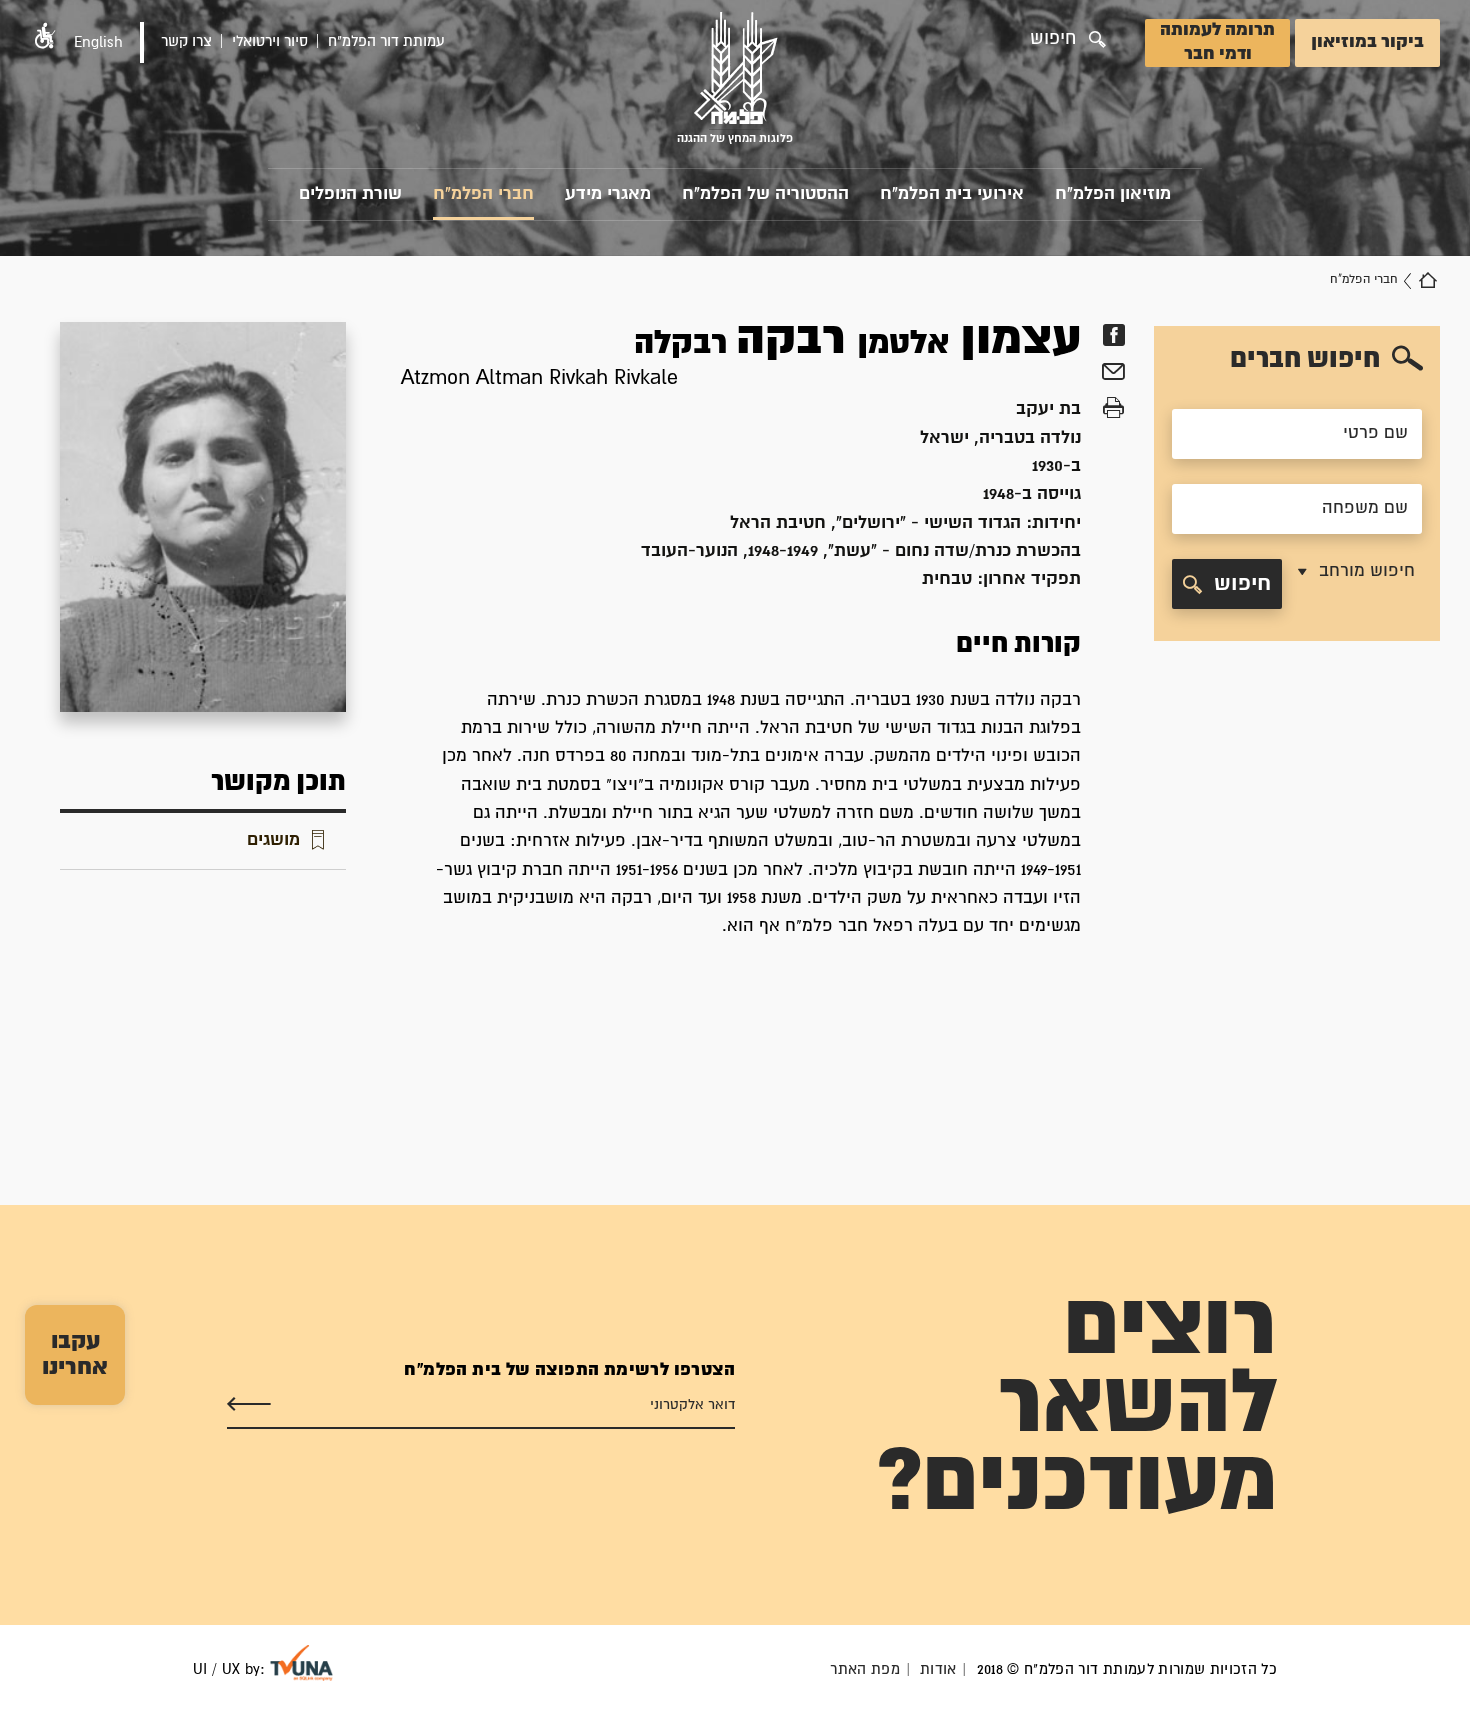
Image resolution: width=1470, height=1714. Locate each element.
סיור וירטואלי (270, 41)
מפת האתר (865, 1669)
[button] (45, 35)
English (98, 42)
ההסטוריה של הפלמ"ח (765, 194)
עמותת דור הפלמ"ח (386, 41)
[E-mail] (1113, 374)
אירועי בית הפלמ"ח (952, 194)
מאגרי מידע (608, 194)
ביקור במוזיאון (1367, 42)
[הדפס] (1113, 408)
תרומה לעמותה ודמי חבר (1217, 42)
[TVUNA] (301, 1663)
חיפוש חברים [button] (1305, 359)
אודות (938, 1669)
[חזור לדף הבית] (1428, 280)
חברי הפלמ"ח (483, 194)
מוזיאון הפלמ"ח (1113, 194)
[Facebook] (1113, 335)
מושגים (273, 840)
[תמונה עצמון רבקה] (203, 516)
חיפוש (1242, 584)
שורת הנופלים (350, 194)
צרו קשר (186, 41)
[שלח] (249, 1405)
